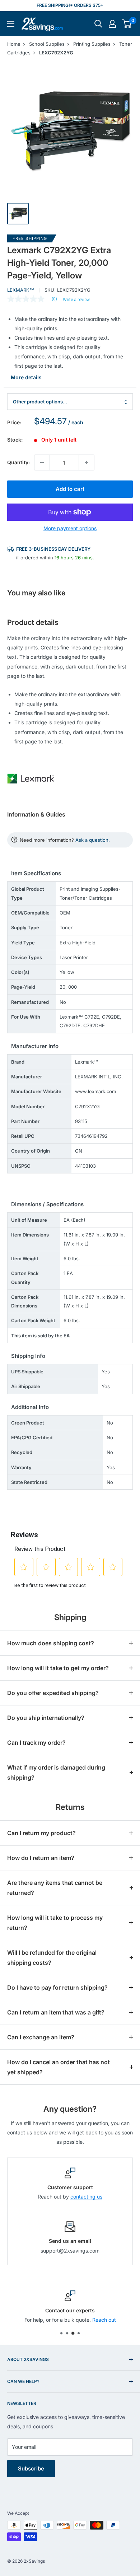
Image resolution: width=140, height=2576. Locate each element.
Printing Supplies (92, 44)
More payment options (70, 528)
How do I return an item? (41, 1858)
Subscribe (31, 2468)
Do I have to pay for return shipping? (57, 1987)
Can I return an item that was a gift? (56, 2012)
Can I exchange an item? (41, 2037)
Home (14, 44)
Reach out (104, 2320)
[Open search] (98, 24)
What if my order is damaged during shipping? (56, 1772)
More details (26, 377)
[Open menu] (11, 24)
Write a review (76, 300)
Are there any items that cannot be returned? (55, 1888)
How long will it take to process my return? (55, 1923)
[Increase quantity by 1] (87, 462)
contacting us (86, 2197)
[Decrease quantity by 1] (42, 462)
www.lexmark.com (95, 1091)
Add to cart (70, 489)
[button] (127, 24)
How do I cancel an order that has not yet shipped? (59, 2067)
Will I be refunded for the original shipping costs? (52, 1958)
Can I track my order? (36, 1743)
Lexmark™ (21, 290)
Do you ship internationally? (46, 1718)
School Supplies (47, 44)
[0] (127, 24)
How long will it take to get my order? (58, 1668)
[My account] (112, 24)
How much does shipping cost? (51, 1643)
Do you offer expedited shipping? (53, 1693)
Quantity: (18, 462)
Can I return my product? (41, 1833)
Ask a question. (93, 840)
